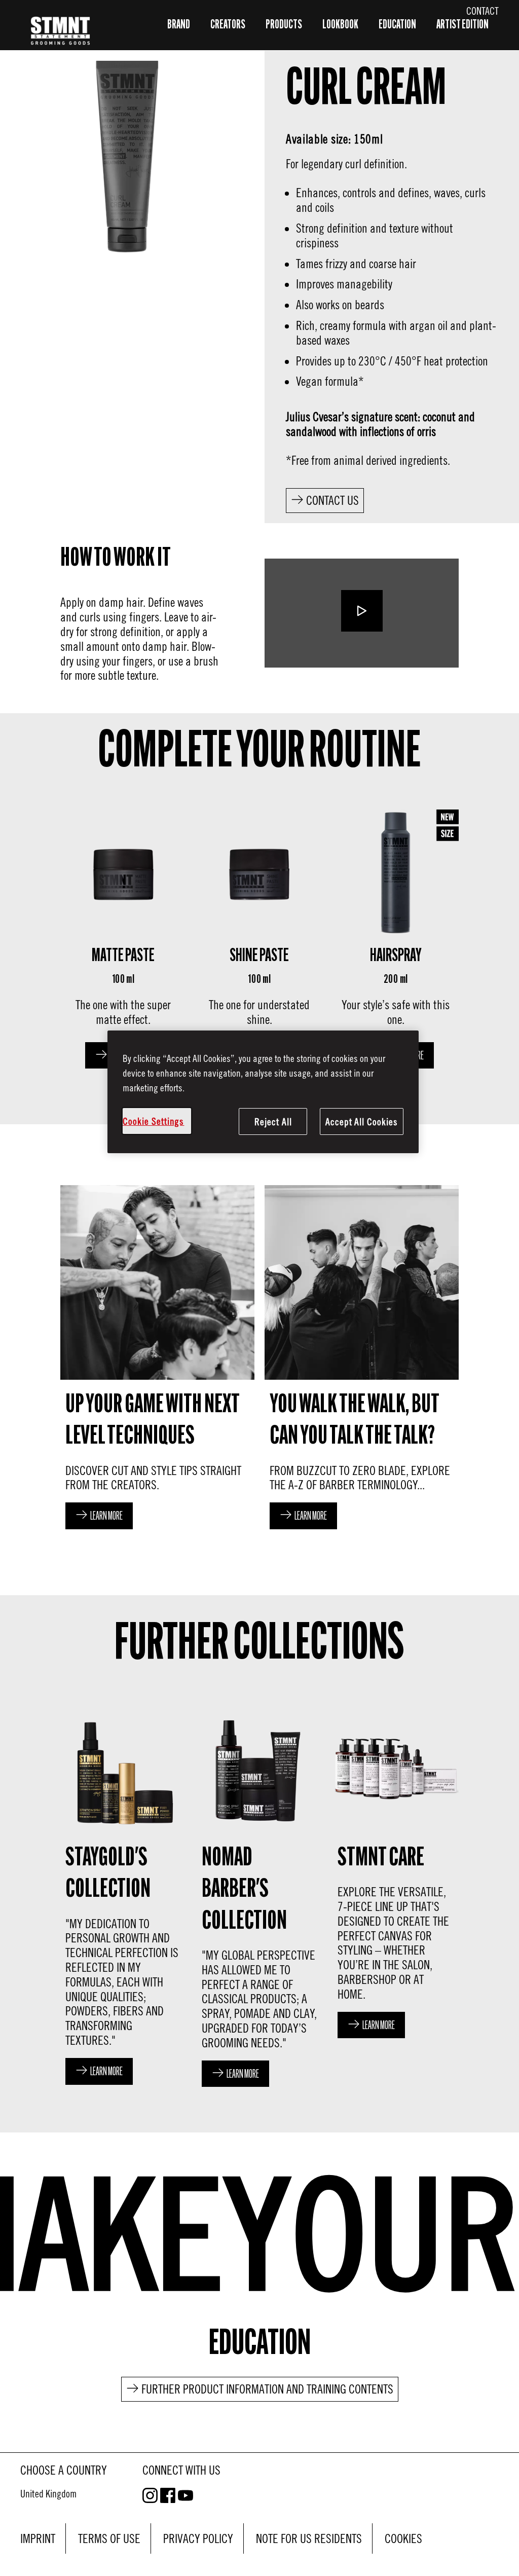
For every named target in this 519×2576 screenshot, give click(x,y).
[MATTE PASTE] (123, 936)
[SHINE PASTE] (260, 936)
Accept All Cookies (362, 1121)
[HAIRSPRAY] (396, 936)
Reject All (273, 1121)
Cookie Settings (154, 1121)
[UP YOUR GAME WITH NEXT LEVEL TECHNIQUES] (157, 1360)
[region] (263, 1092)
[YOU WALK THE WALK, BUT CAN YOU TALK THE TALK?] (362, 1360)
